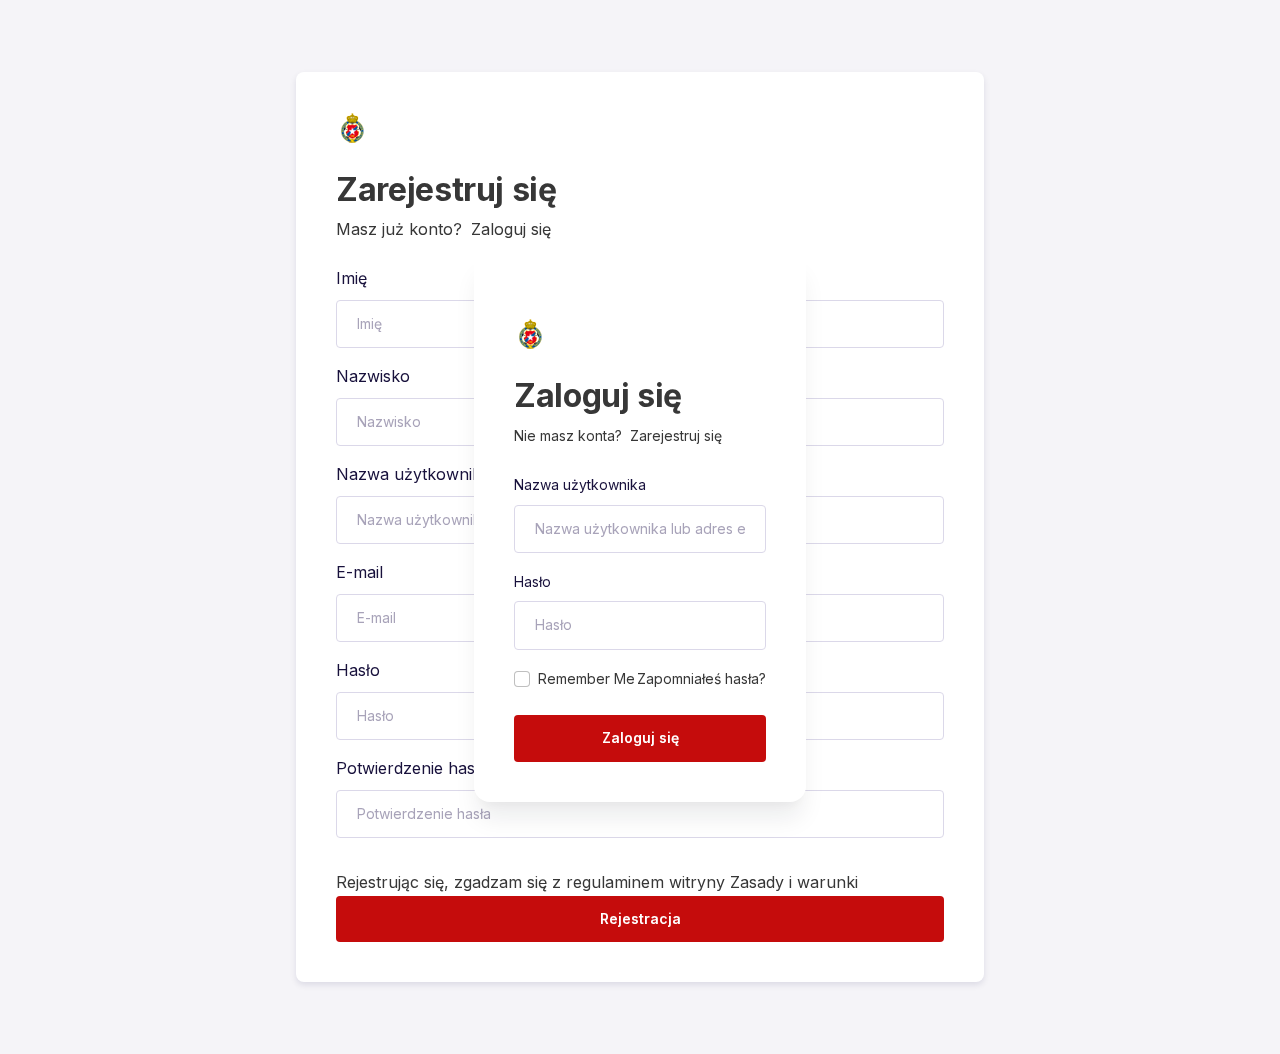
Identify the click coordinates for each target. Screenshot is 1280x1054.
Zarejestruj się (676, 435)
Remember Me (586, 678)
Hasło (532, 581)
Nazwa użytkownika (580, 484)
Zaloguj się (640, 737)
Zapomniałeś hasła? (701, 678)
